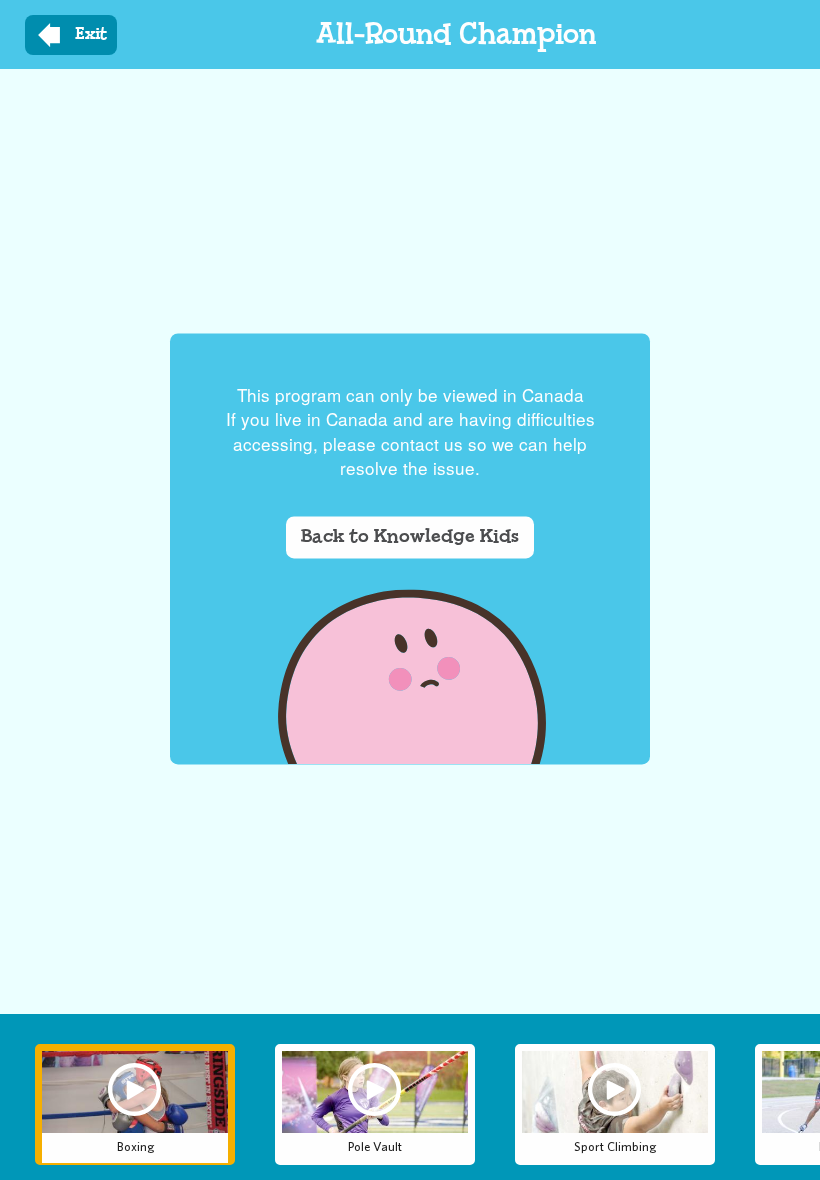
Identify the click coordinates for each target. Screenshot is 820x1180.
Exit (91, 34)
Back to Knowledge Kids (410, 536)
